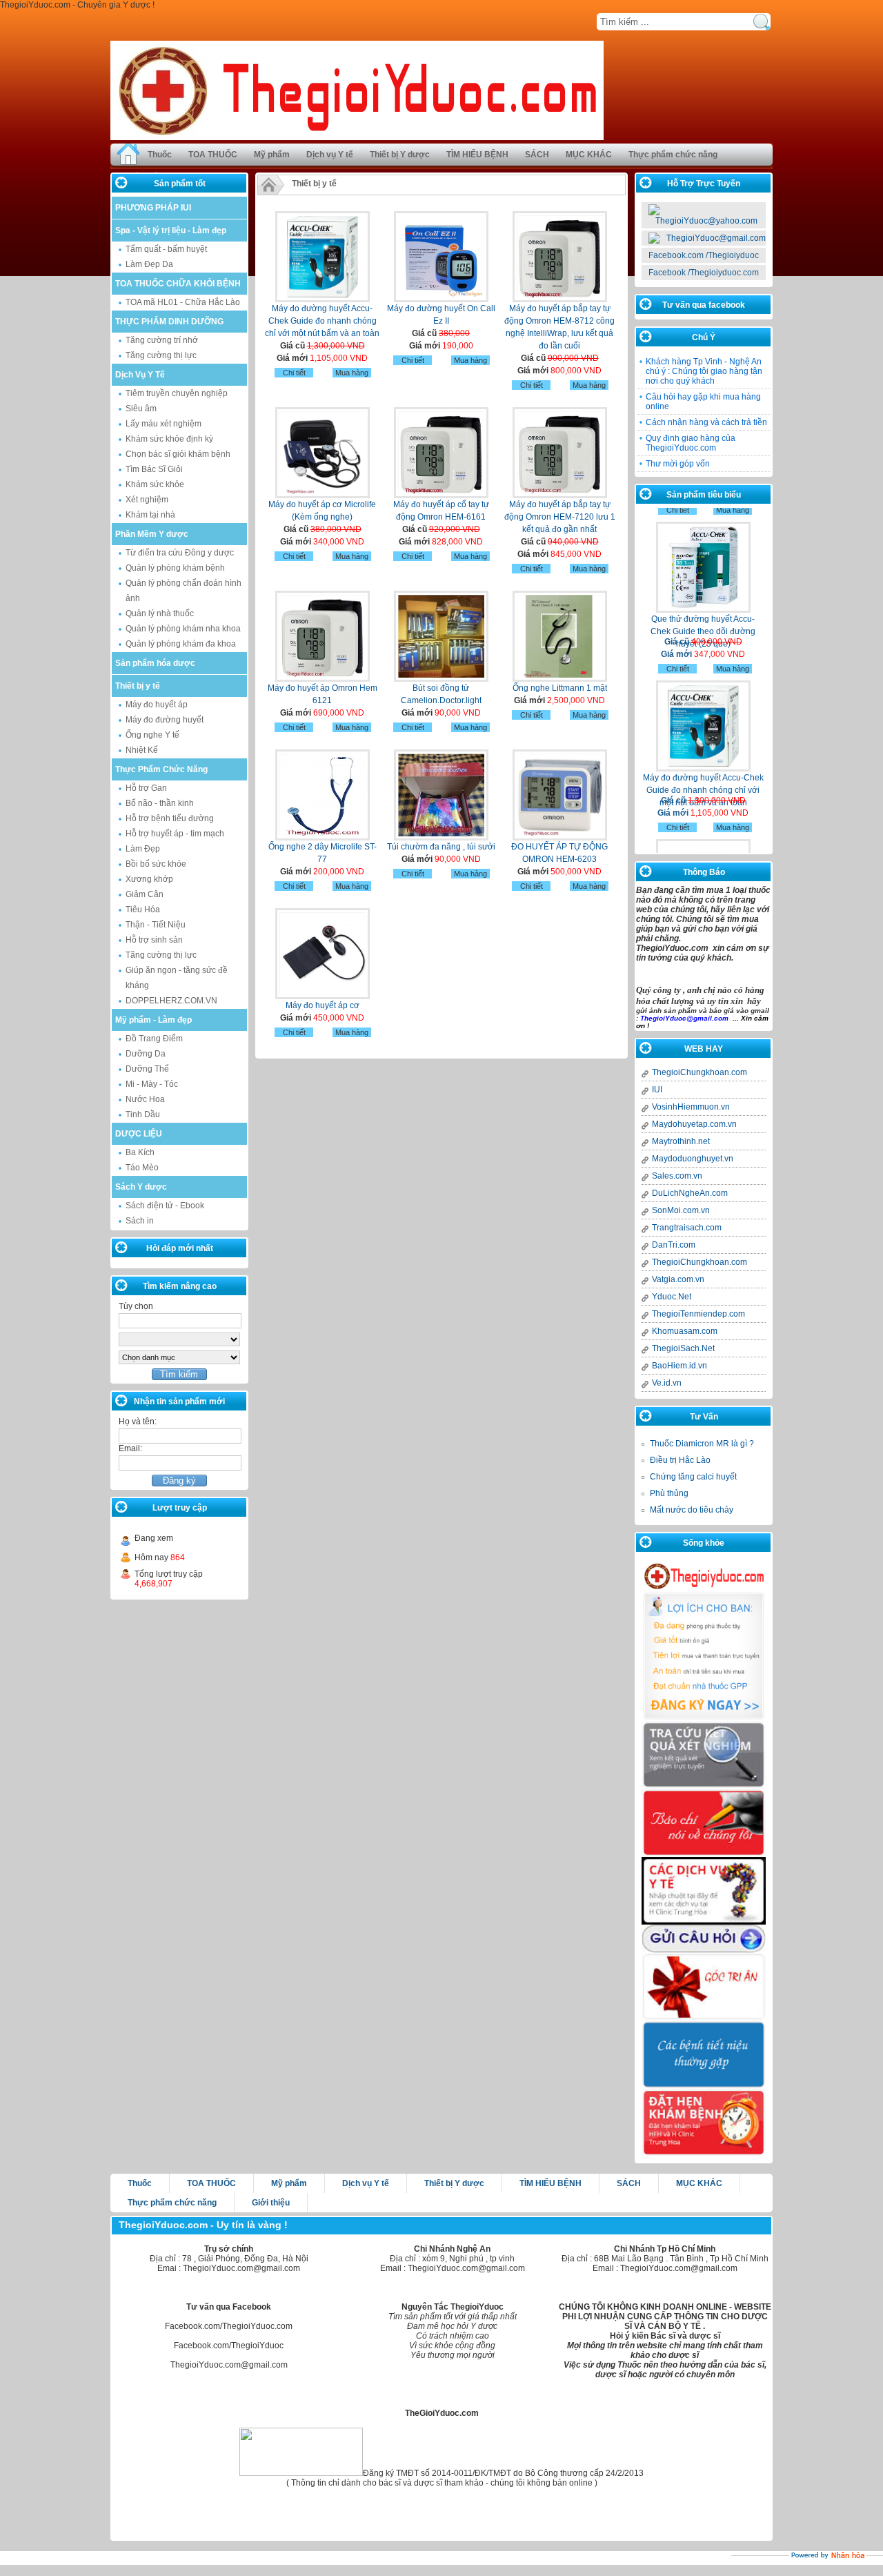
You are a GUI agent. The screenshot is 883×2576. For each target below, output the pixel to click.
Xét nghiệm (147, 500)
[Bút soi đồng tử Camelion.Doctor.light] (441, 679)
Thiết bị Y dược (400, 155)
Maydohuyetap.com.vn (694, 1124)
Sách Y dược (141, 1187)
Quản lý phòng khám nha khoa (183, 629)
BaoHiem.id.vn (679, 1366)
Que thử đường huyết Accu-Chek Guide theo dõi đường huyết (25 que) (703, 606)
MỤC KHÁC (589, 155)
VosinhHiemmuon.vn (691, 1107)
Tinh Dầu (143, 1114)
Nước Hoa (145, 1099)
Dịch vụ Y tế (330, 155)
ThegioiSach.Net (683, 1348)
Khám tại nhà (150, 515)
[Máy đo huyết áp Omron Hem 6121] (323, 679)
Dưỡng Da (146, 1054)
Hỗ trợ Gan (146, 788)
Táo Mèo (142, 1168)
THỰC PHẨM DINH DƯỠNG (169, 322)
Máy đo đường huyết (165, 720)
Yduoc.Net (672, 1297)
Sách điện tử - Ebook (165, 1206)
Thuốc (160, 155)
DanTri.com (674, 1245)
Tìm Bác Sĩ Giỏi (154, 469)
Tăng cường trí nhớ (162, 340)
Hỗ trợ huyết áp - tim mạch (175, 834)
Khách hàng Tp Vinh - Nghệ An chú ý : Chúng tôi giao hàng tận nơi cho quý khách (704, 371)
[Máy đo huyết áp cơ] (323, 996)
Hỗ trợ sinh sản (154, 940)
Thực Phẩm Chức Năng (161, 769)
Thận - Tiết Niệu (156, 925)
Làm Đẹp (143, 849)
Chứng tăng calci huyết (693, 1477)
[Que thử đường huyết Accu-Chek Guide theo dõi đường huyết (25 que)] (703, 542)
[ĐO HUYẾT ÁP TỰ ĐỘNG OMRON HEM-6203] (560, 838)
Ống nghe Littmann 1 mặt (560, 688)
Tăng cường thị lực (161, 355)
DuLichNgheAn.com (690, 1193)
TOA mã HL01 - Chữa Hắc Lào (183, 302)
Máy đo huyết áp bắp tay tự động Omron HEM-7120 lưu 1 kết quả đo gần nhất (560, 517)
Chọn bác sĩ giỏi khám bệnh (178, 454)
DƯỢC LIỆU (139, 1134)
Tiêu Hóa (143, 910)
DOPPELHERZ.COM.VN (171, 1001)
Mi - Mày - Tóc (152, 1084)
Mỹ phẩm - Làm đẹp (153, 1020)
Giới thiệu (271, 2203)
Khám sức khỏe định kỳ (169, 439)
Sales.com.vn (677, 1176)
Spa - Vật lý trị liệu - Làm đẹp (171, 230)
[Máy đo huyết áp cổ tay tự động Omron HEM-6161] (441, 495)
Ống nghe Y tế (152, 735)
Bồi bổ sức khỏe (156, 864)
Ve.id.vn (667, 1383)
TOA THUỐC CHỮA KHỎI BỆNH (178, 284)
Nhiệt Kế (142, 750)
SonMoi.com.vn (681, 1210)
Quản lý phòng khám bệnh (175, 568)
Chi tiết (294, 373)
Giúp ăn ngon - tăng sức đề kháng (177, 978)
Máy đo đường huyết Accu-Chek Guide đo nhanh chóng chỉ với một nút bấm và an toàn (322, 321)
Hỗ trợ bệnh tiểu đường (170, 818)
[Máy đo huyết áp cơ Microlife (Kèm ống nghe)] (323, 495)
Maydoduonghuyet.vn (693, 1159)
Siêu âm (141, 409)
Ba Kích (140, 1152)
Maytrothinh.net (681, 1141)
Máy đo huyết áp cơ (323, 1005)
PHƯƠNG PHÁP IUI (153, 208)
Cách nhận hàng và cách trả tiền (706, 422)
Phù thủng (669, 1493)
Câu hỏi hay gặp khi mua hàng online (703, 402)
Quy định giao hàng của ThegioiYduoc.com (691, 443)
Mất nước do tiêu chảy (692, 1510)
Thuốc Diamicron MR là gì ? (702, 1444)
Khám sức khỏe (155, 484)
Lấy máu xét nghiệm (163, 424)
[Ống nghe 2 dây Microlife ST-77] (323, 838)
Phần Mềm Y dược (152, 534)
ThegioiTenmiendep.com (698, 1314)
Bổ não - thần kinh (160, 803)
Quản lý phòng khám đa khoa (181, 644)
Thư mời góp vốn (678, 464)
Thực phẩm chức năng (673, 155)
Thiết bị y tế (138, 686)
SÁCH (537, 155)
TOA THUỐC (213, 155)
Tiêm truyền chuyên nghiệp (177, 393)
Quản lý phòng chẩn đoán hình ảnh (183, 591)
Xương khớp (149, 879)
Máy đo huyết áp (157, 705)
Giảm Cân (145, 894)
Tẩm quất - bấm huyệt (166, 249)
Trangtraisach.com (687, 1228)
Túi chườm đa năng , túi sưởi (441, 847)
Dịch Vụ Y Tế (140, 375)
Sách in (140, 1221)
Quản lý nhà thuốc (160, 613)
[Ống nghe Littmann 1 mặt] (560, 679)
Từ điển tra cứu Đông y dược (180, 553)
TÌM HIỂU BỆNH (477, 155)
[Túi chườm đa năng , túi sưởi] (441, 838)
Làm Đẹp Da (149, 264)
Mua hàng (352, 373)
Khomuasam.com (685, 1331)
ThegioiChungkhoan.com (700, 1072)
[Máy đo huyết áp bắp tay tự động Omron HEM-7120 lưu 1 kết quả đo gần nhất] (560, 495)
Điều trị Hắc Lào (680, 1460)
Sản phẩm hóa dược (155, 663)
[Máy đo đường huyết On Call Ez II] (441, 299)
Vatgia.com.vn (678, 1279)
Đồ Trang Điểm (154, 1039)
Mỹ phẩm (272, 155)
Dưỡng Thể (147, 1069)
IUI (657, 1090)
